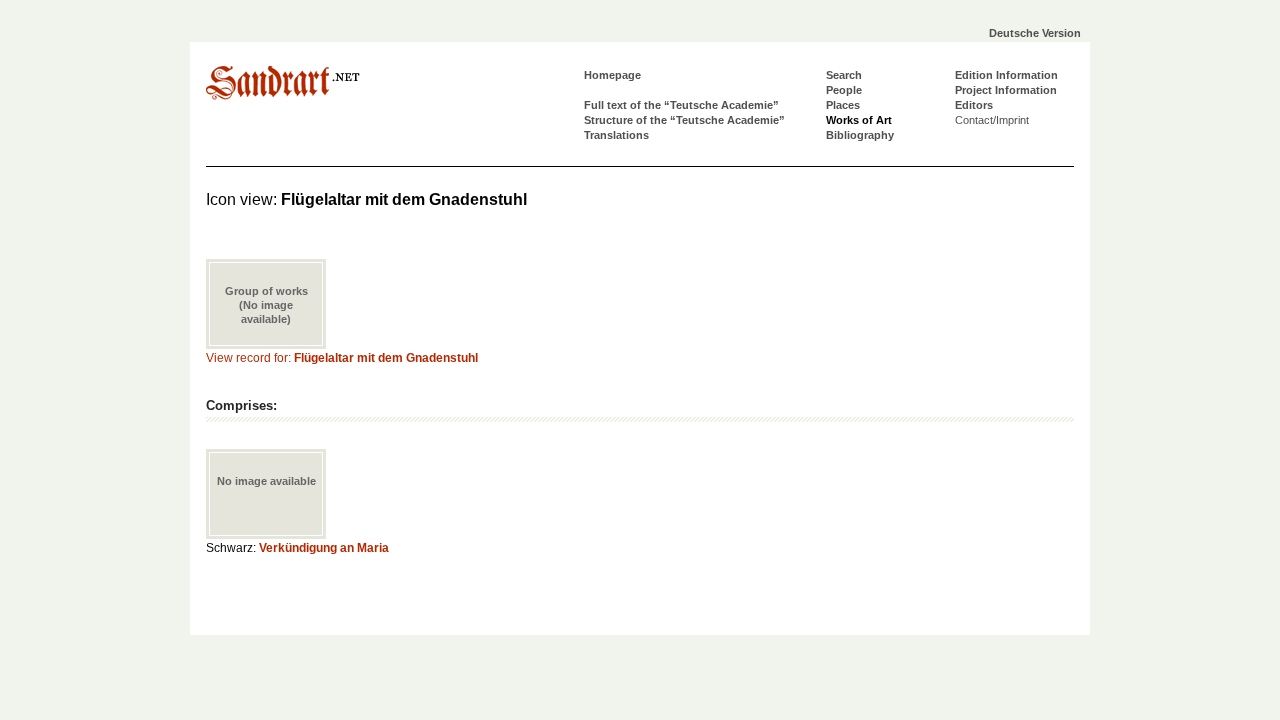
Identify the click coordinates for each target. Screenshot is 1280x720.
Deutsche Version (1035, 33)
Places (843, 105)
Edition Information (1006, 75)
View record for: (342, 358)
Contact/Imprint (992, 120)
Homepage (612, 75)
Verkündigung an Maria (324, 548)
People (844, 90)
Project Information (1006, 90)
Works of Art (859, 120)
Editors (974, 105)
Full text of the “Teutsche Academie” (681, 105)
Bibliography (860, 135)
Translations (616, 135)
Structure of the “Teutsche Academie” (684, 120)
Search (844, 75)
